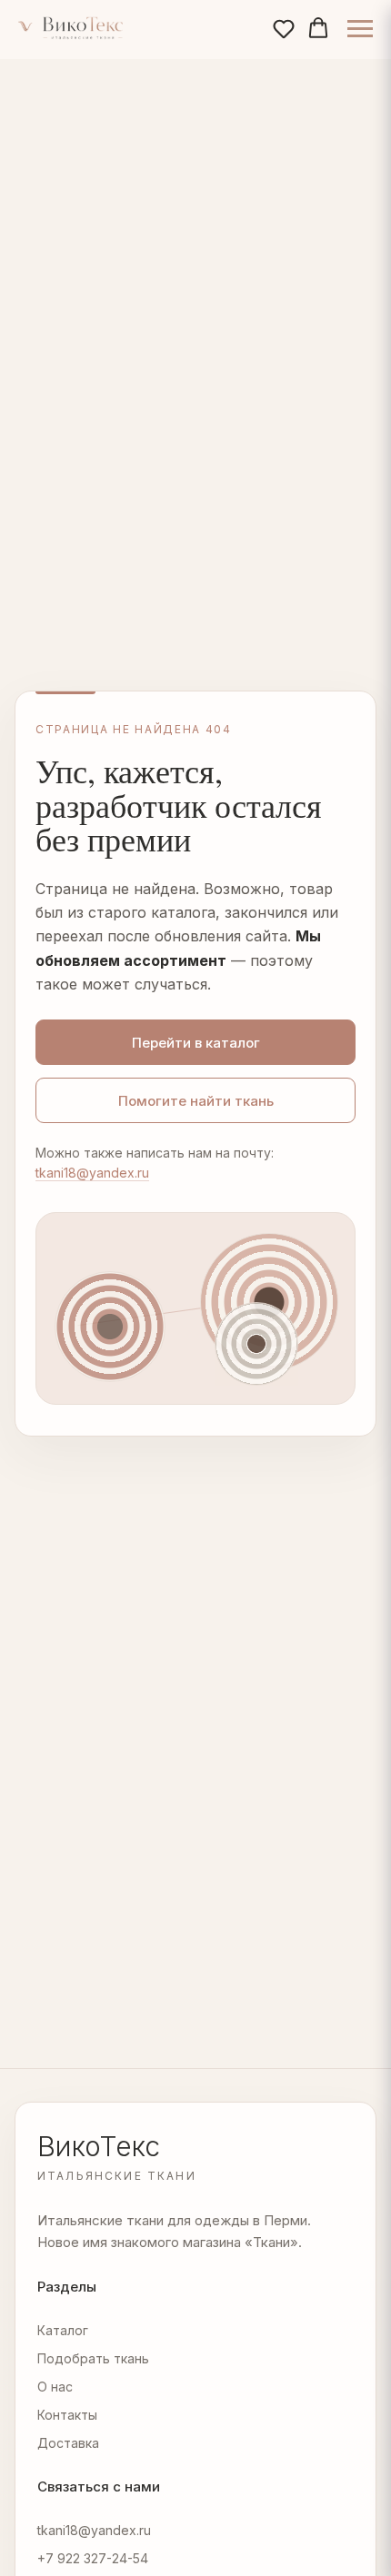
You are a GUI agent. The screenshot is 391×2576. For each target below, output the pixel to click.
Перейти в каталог (196, 1043)
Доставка (68, 2443)
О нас (55, 2387)
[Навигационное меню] (360, 29)
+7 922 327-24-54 (93, 2558)
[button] (284, 28)
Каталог (63, 2330)
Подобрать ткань (93, 2358)
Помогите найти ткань (196, 1101)
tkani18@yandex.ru (92, 1173)
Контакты (67, 2415)
